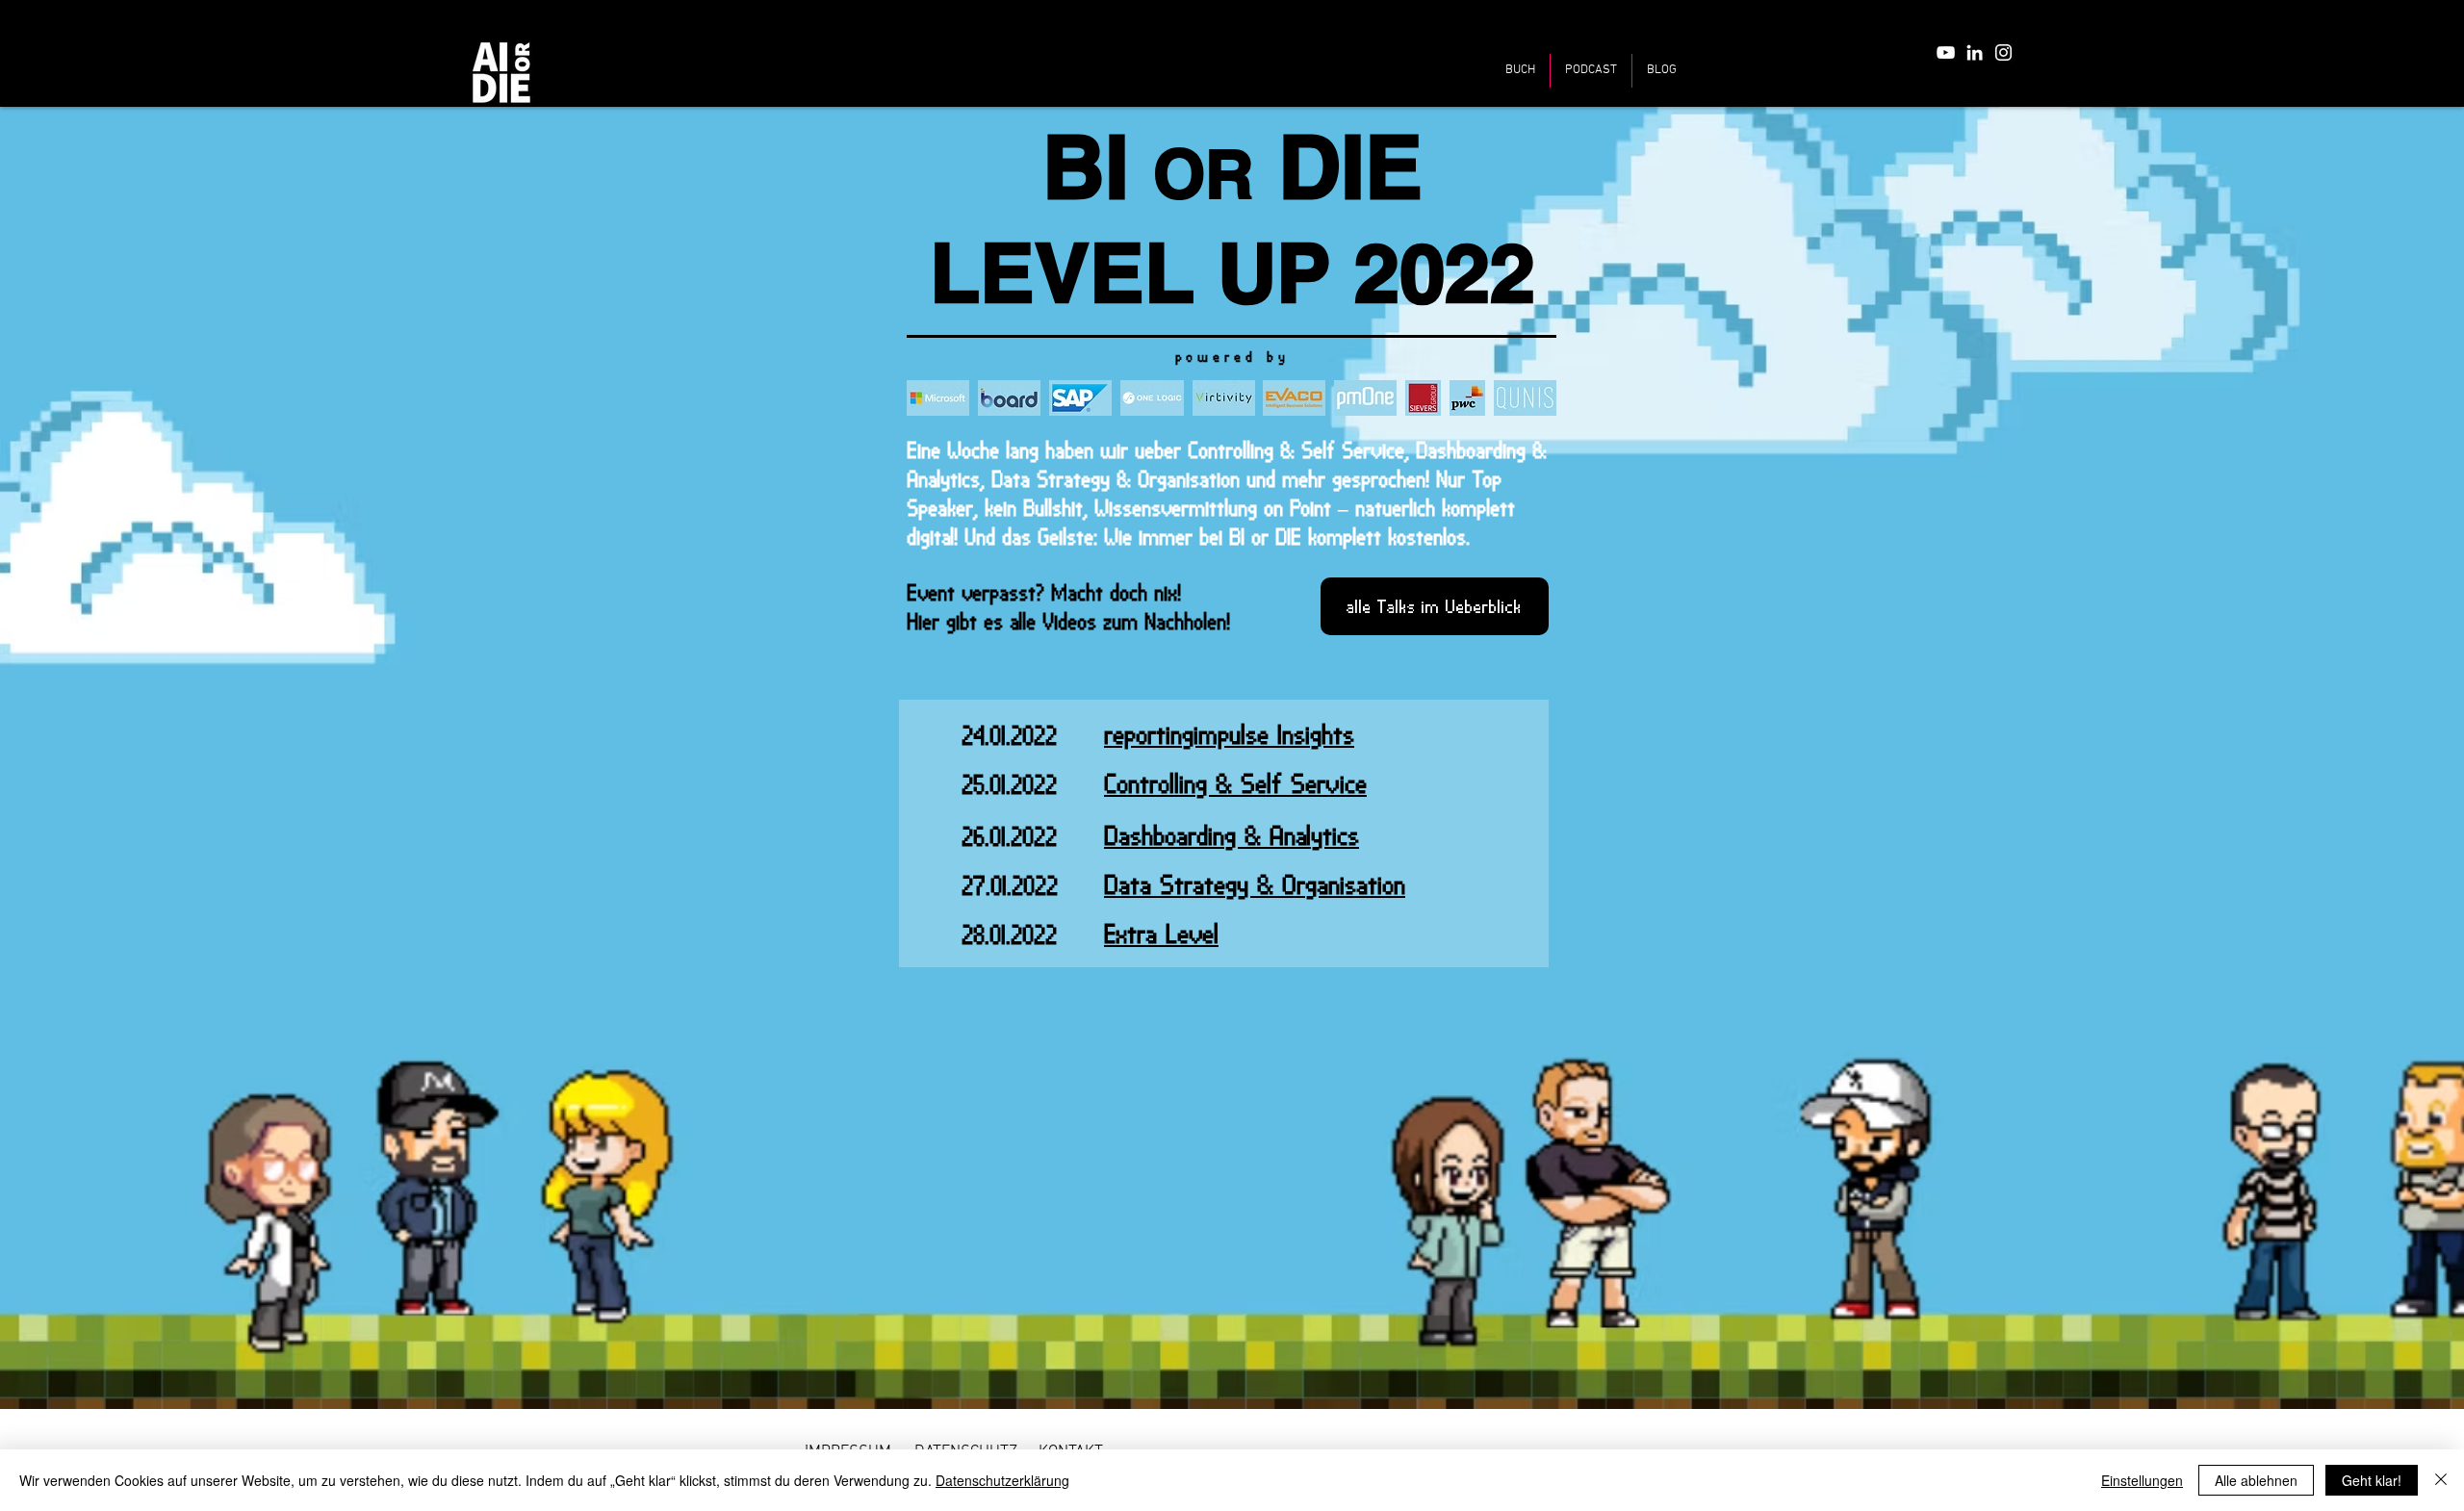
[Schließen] (2441, 1480)
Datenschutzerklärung (1002, 1480)
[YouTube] (1946, 52)
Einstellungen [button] (2142, 1480)
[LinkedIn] (1975, 52)
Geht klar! (2372, 1480)
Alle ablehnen (2256, 1480)
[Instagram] (2003, 52)
